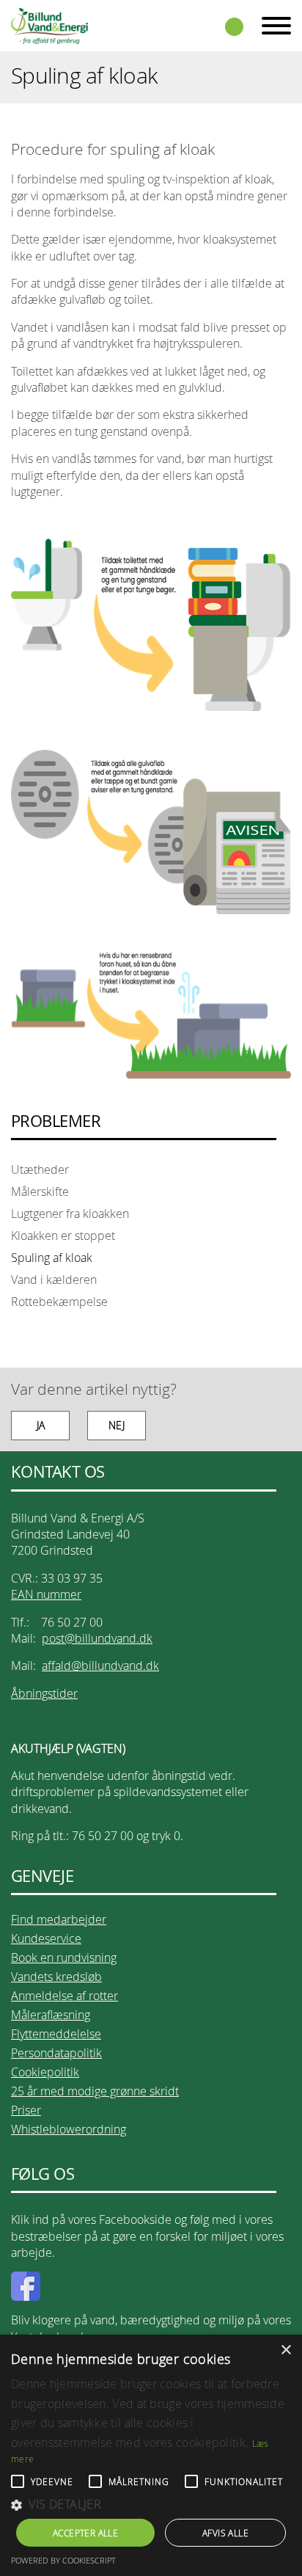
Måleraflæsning (51, 2015)
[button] (151, 2504)
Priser (26, 2110)
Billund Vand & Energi (49, 26)
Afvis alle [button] (225, 2533)
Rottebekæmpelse (59, 1302)
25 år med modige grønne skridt (95, 2091)
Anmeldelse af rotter (65, 1996)
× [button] (286, 2350)
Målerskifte (40, 1192)
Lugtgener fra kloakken (70, 1214)
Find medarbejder (59, 1919)
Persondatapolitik (56, 2053)
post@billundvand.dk (97, 1638)
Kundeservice (46, 1938)
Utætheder (40, 1170)
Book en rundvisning (64, 1957)
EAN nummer (46, 1594)
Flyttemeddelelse (56, 2034)
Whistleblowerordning (69, 2129)
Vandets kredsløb (56, 1977)
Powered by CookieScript (63, 2560)
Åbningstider (44, 1693)
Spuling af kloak (52, 1258)
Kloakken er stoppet (63, 1236)
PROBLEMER (56, 1121)
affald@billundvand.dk (100, 1665)
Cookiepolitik (45, 2072)
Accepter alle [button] (85, 2533)
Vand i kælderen (54, 1280)
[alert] (151, 2455)
